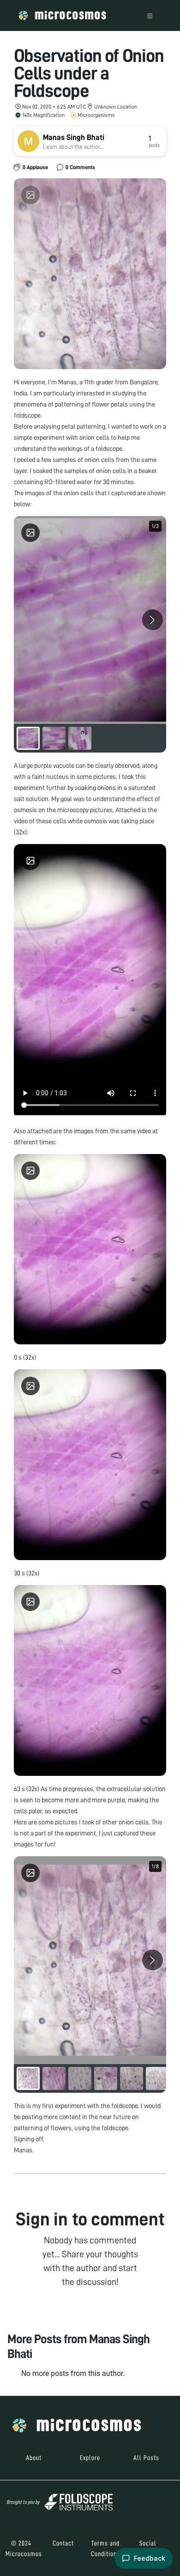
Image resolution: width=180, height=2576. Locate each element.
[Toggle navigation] (150, 15)
